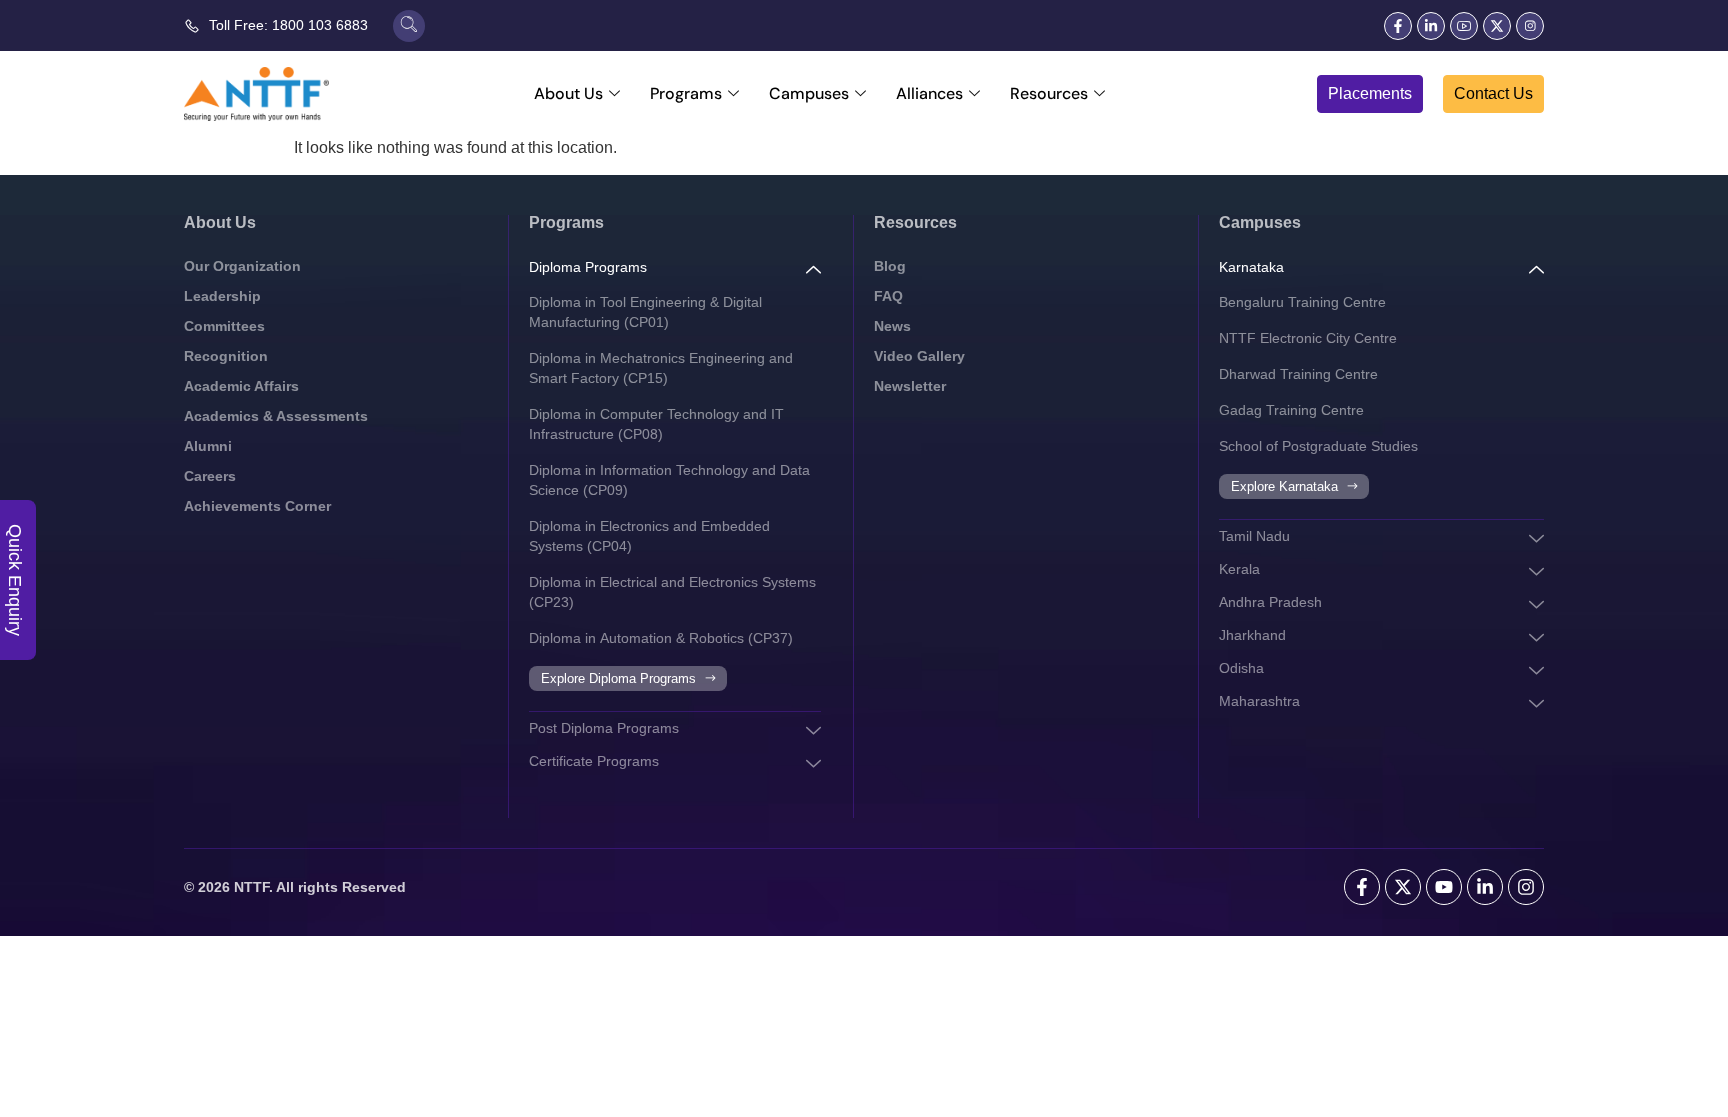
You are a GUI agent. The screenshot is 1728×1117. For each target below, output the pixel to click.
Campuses (809, 93)
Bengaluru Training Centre (1302, 302)
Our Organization (242, 266)
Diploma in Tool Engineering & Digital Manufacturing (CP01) (645, 312)
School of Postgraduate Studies (1318, 446)
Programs (686, 93)
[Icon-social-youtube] (1464, 26)
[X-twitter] (1497, 26)
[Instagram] (1526, 887)
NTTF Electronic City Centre (1308, 338)
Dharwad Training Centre (1298, 374)
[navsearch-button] (409, 26)
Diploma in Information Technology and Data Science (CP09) (669, 480)
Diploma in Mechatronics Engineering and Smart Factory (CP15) (661, 368)
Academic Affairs (241, 386)
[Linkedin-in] (1431, 26)
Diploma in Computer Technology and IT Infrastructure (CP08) (656, 424)
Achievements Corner (257, 506)
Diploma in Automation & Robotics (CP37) (661, 638)
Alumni (208, 446)
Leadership (222, 296)
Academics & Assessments (276, 416)
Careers (210, 476)
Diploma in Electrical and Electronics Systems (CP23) (672, 592)
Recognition (226, 356)
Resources (1049, 93)
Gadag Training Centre (1291, 410)
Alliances (929, 93)
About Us (568, 93)
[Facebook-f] (1398, 26)
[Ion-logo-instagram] (1530, 26)
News (892, 326)
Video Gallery (919, 356)
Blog (890, 266)
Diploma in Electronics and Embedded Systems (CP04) (649, 536)
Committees (224, 326)
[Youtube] (1444, 887)
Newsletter (910, 386)
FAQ (888, 296)
